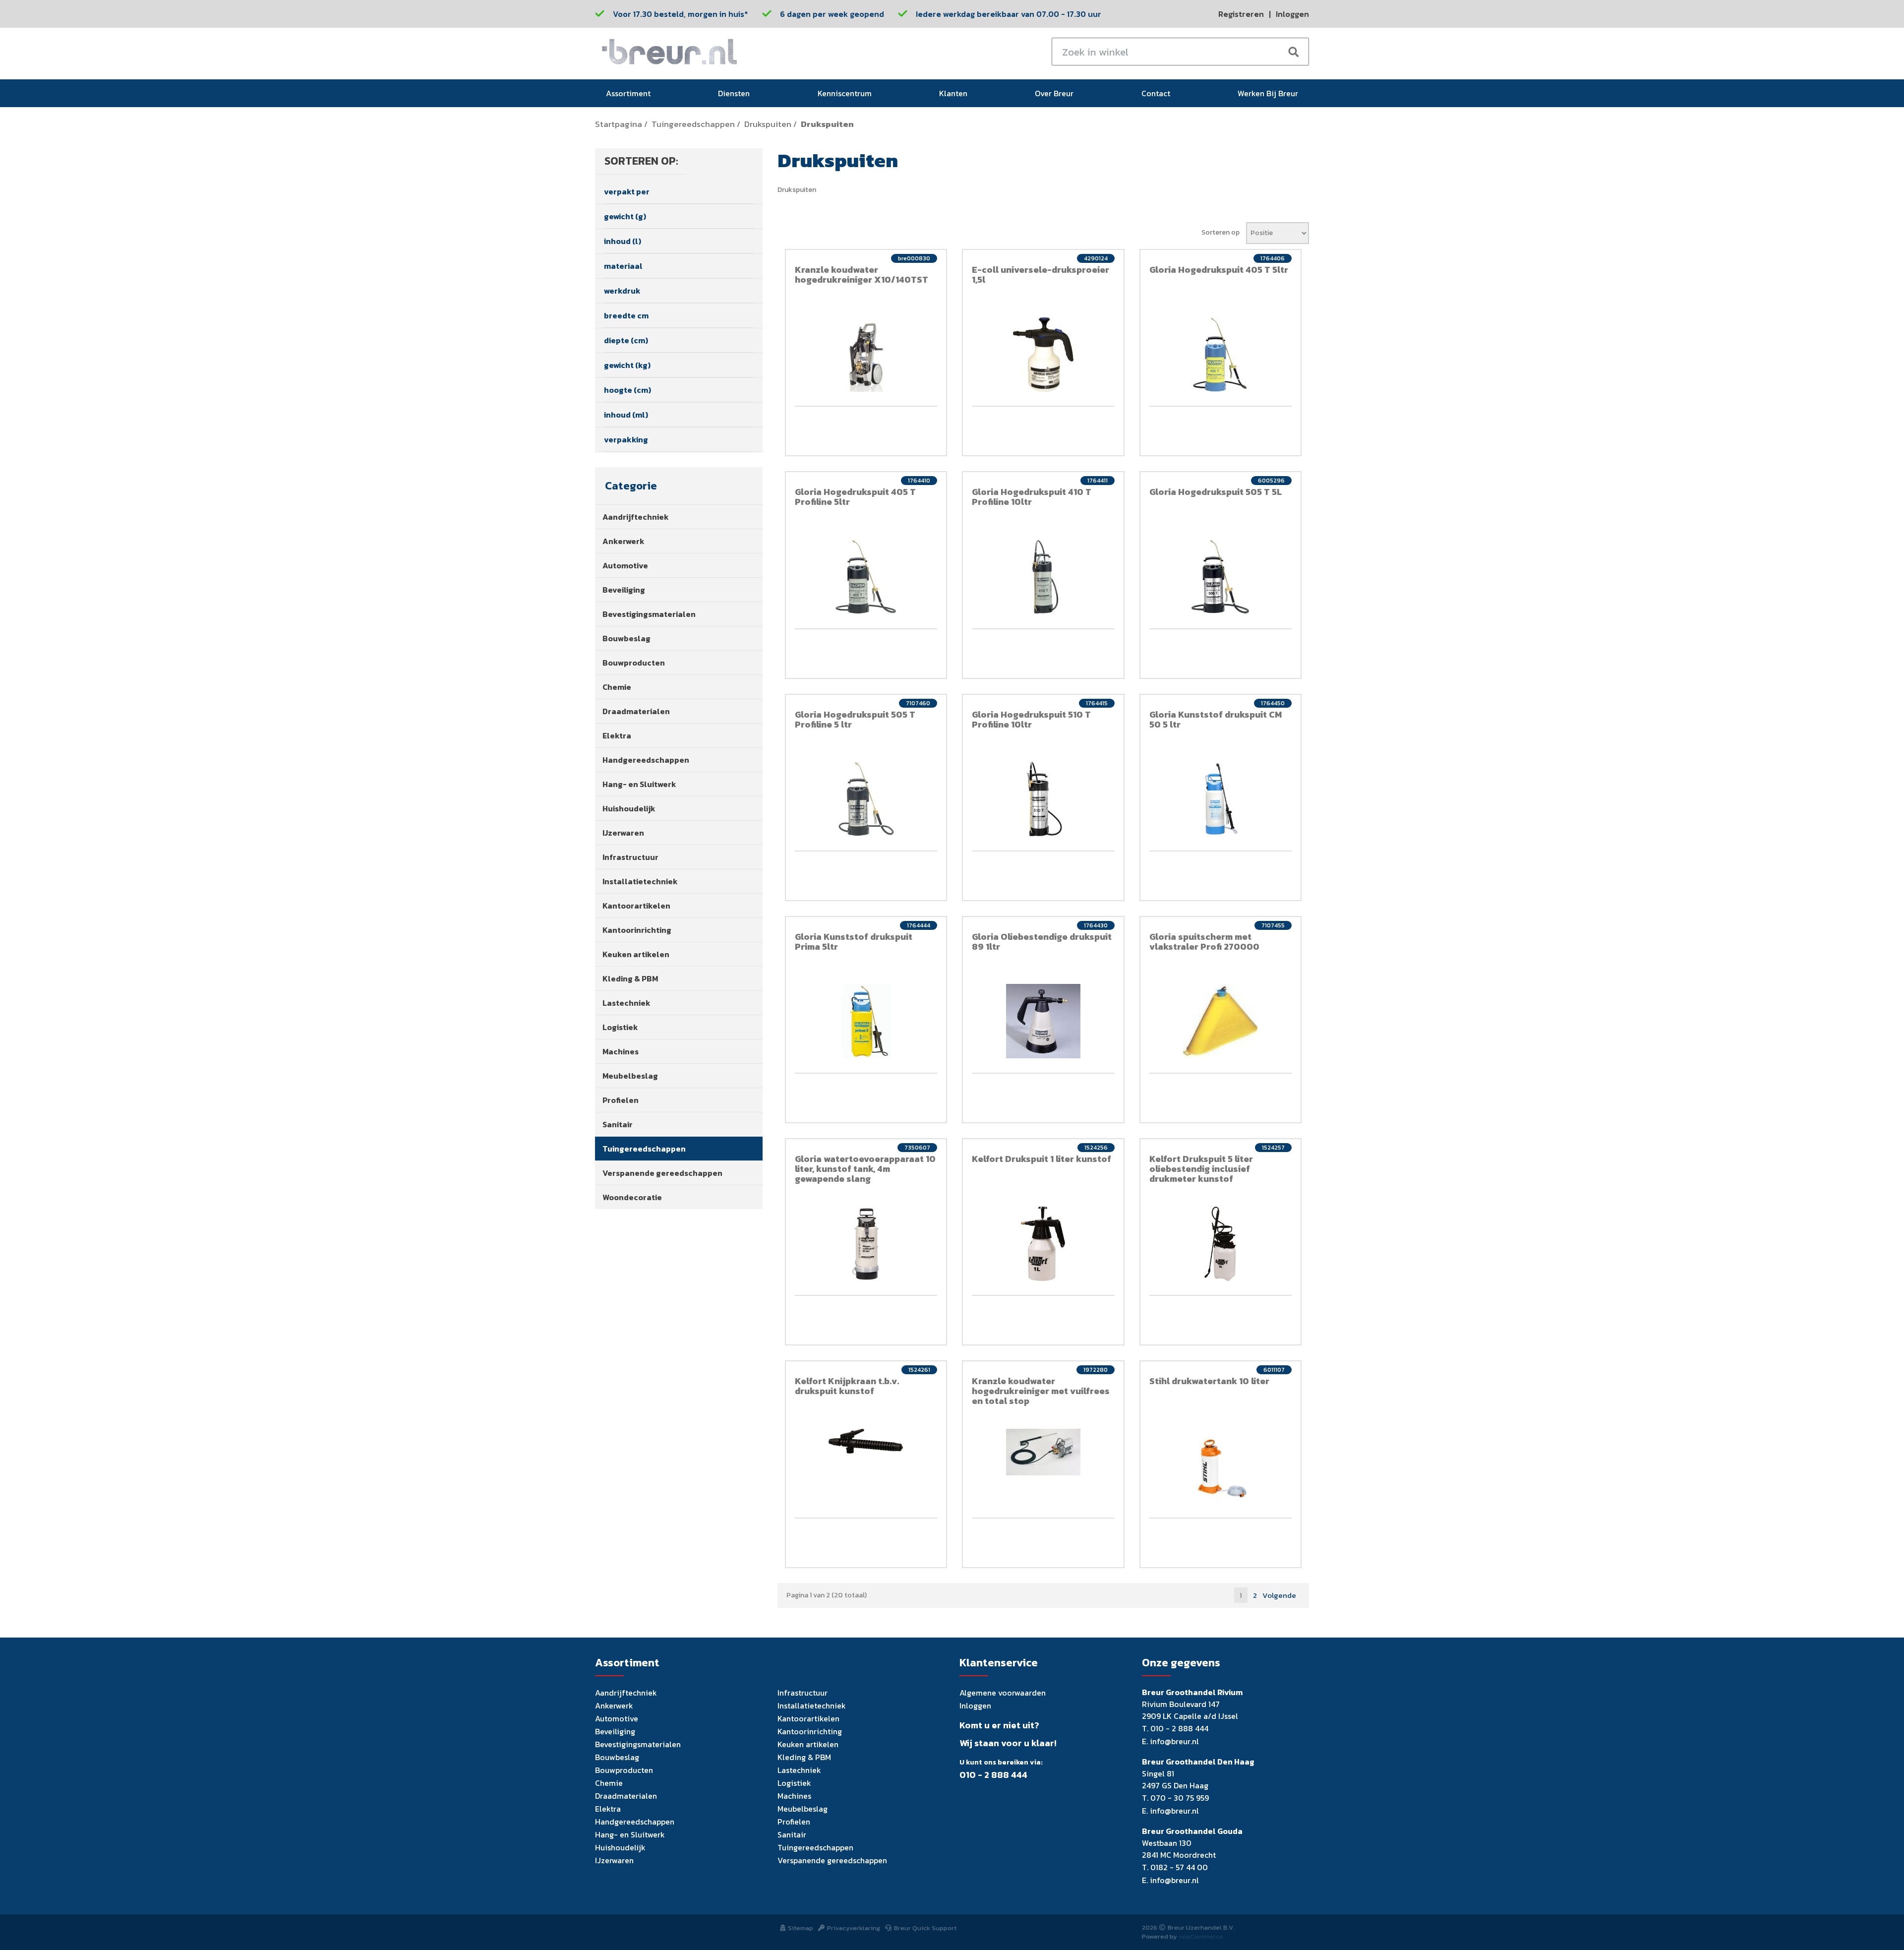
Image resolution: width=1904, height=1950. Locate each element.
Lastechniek (626, 1003)
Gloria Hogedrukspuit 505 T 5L (1216, 492)
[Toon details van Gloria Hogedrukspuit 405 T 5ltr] (1221, 355)
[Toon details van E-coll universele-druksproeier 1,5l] (1043, 355)
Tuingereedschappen (693, 124)
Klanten (953, 93)
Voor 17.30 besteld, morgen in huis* (681, 14)
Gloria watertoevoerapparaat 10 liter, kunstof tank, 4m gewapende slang (865, 1169)
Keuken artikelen (636, 954)
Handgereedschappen (646, 760)
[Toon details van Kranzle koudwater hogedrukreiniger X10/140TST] (866, 355)
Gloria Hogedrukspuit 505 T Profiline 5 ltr (855, 719)
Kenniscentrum (845, 93)
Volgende (1279, 1595)
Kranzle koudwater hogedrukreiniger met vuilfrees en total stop (1041, 1391)
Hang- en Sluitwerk (639, 784)
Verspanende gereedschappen (662, 1173)
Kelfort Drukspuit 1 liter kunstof (1041, 1159)
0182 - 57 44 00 (1179, 1867)
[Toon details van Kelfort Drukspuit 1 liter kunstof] (1043, 1244)
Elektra (617, 735)
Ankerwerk (624, 541)
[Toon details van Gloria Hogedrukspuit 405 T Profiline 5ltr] (866, 577)
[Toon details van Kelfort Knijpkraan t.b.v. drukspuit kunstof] (866, 1441)
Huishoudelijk (629, 808)
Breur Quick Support (925, 1928)
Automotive (625, 565)
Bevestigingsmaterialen (649, 614)
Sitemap (801, 1928)
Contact (1156, 93)
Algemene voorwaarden (1003, 1693)
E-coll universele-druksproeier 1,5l (1041, 274)
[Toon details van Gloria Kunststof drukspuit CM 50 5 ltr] (1221, 799)
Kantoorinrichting (637, 930)
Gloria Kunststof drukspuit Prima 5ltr (854, 942)
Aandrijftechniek (636, 517)
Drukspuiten (768, 124)
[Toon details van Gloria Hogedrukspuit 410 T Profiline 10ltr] (1043, 577)
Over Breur (1054, 93)
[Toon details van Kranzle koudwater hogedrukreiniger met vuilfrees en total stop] (1043, 1452)
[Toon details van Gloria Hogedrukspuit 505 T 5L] (1221, 577)
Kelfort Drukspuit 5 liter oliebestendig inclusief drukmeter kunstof (1201, 1169)
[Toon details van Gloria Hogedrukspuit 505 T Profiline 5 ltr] (866, 799)
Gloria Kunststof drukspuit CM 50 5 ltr (1216, 719)
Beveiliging (624, 590)
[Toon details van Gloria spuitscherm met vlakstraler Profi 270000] (1221, 1021)
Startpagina (619, 124)
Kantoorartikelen (636, 906)
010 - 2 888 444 (993, 1775)
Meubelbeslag (630, 1076)
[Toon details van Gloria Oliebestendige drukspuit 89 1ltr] (1043, 1021)
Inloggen (1292, 14)
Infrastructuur (630, 857)
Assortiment (628, 93)
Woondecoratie (632, 1197)
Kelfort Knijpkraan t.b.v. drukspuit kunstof (847, 1386)
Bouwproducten (634, 663)
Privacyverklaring (854, 1928)
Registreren (1241, 14)
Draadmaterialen (636, 711)
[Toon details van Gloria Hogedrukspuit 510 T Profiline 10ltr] (1043, 799)
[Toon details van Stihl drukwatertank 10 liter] (1221, 1466)
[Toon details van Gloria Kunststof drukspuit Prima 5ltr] (866, 1021)
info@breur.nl (1174, 1741)
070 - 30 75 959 (1180, 1798)
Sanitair (618, 1124)
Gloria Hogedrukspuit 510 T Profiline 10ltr (1031, 719)
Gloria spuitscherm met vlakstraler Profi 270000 (1204, 942)
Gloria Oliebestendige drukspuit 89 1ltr (1042, 942)
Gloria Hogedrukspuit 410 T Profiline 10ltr (1032, 497)
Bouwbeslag (626, 638)
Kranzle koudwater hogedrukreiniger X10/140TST (862, 274)
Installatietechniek (640, 881)
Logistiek (620, 1027)
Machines (621, 1051)
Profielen (621, 1100)
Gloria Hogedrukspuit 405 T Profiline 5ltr (855, 497)
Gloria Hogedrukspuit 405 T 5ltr (1219, 270)
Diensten (734, 93)
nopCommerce (1201, 1936)
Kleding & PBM (630, 978)
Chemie (617, 687)
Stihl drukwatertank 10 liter (1209, 1381)
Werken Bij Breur (1268, 93)
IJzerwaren (623, 833)
